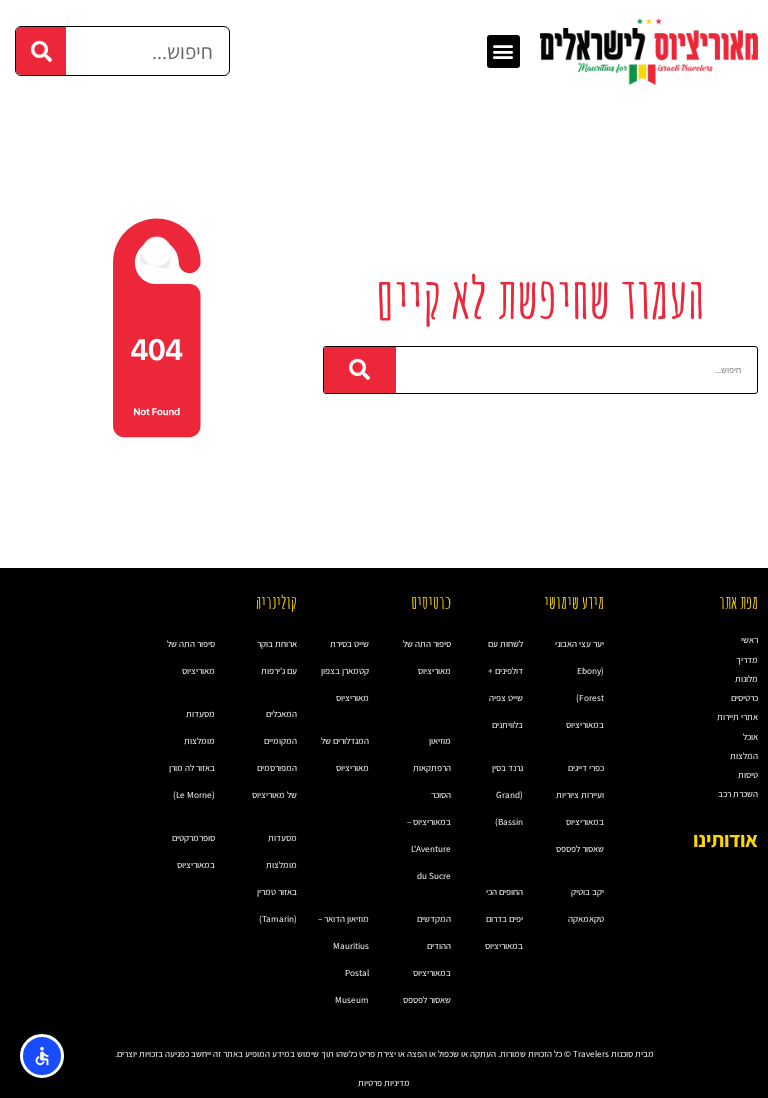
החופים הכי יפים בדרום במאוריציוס (504, 919)
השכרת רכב (738, 794)
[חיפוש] (41, 51)
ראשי (749, 640)
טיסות (748, 775)
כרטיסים (744, 698)
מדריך (747, 660)
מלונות (746, 679)
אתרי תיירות (737, 717)
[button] (503, 51)
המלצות (744, 756)
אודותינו (725, 839)
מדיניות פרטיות (384, 1083)
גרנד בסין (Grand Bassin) (507, 795)
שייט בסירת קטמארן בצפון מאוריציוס (345, 671)
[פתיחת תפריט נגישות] (42, 1056)
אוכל (750, 737)
